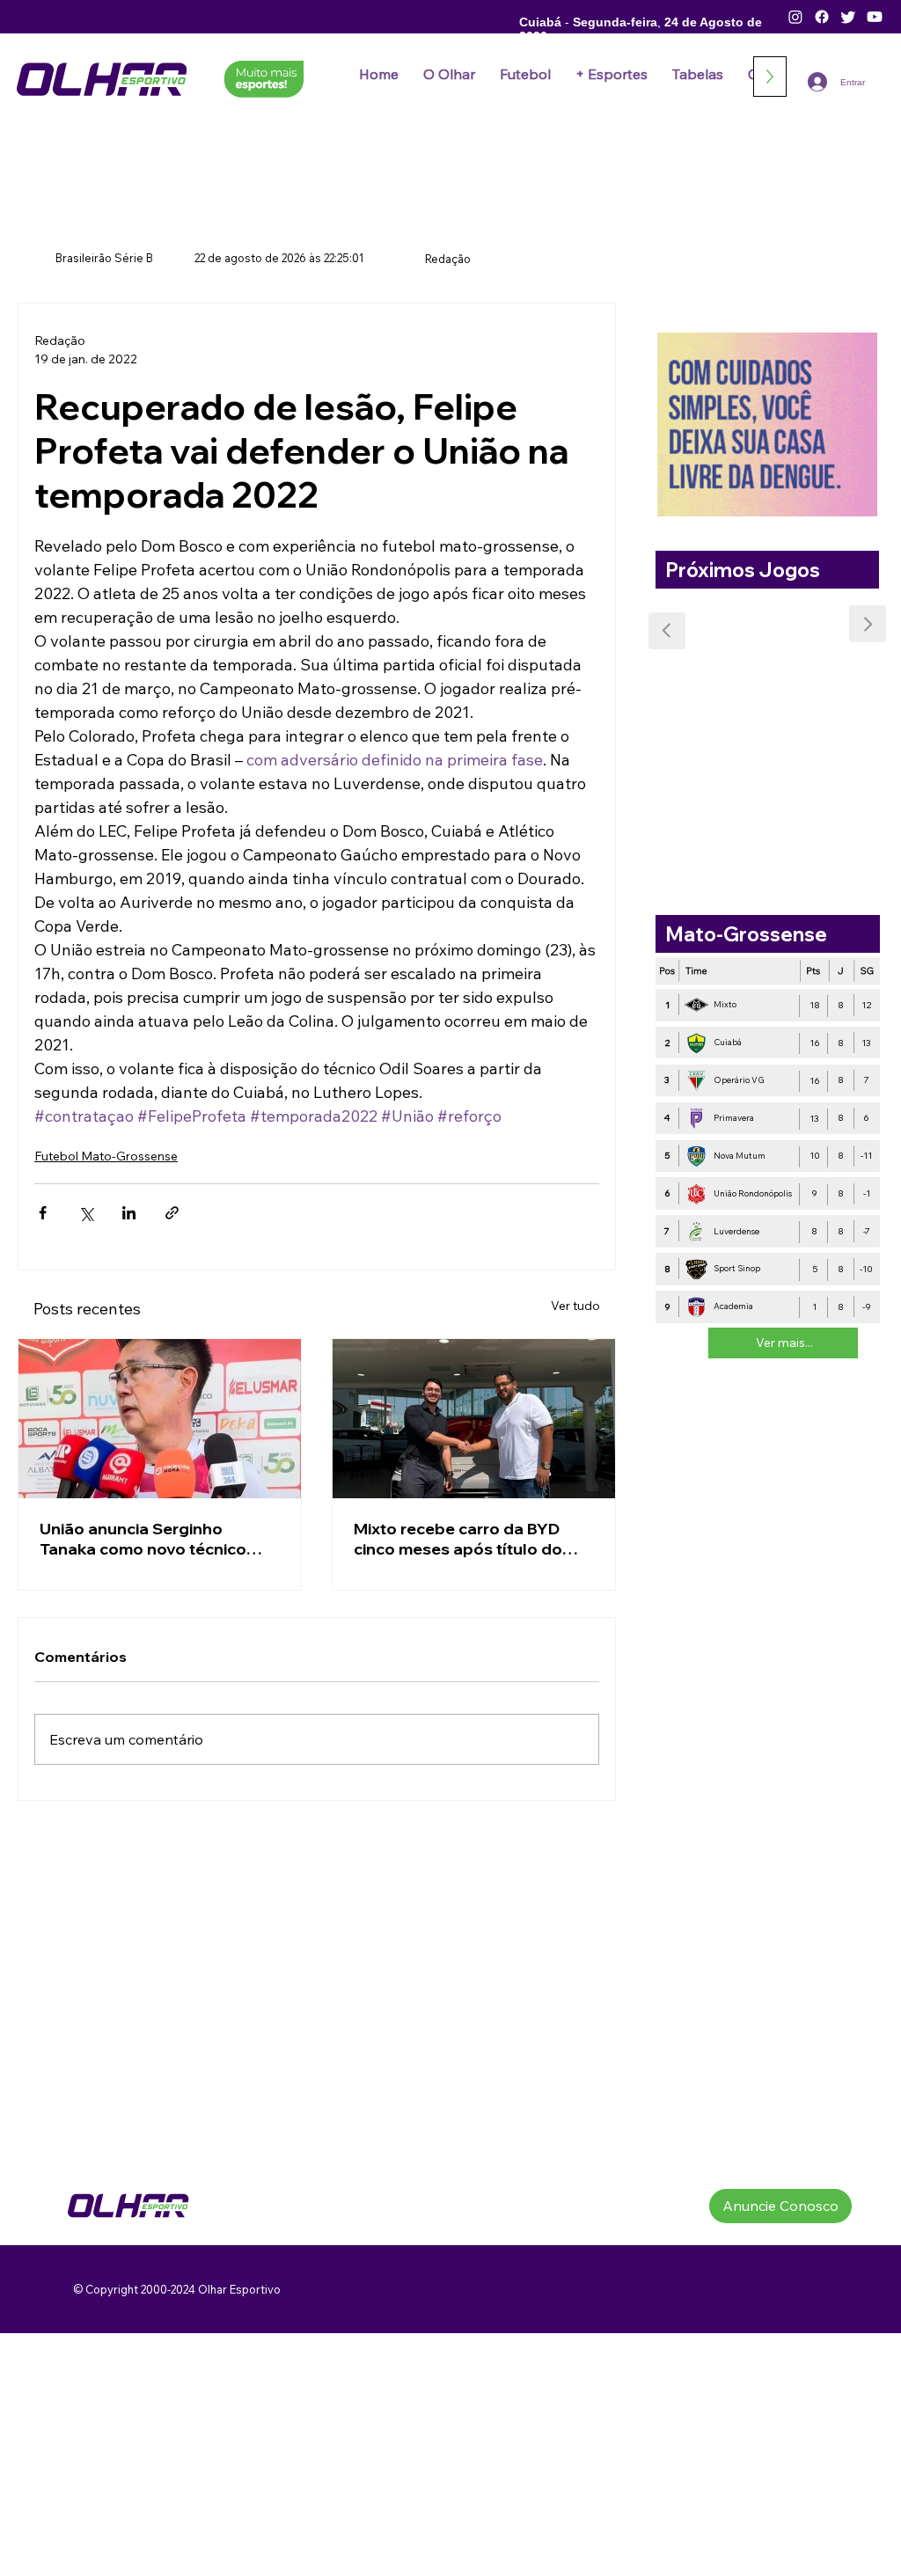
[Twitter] (848, 17)
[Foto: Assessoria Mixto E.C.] (474, 1419)
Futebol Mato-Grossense (106, 1156)
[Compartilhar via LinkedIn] (129, 1213)
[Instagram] (795, 17)
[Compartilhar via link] (172, 1213)
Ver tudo (575, 1306)
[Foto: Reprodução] (160, 1419)
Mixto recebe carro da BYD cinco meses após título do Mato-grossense (458, 1539)
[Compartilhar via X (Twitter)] (86, 1213)
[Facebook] (822, 17)
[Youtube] (875, 17)
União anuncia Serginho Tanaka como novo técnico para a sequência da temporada (143, 1539)
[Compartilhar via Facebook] (43, 1213)
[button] (525, 74)
